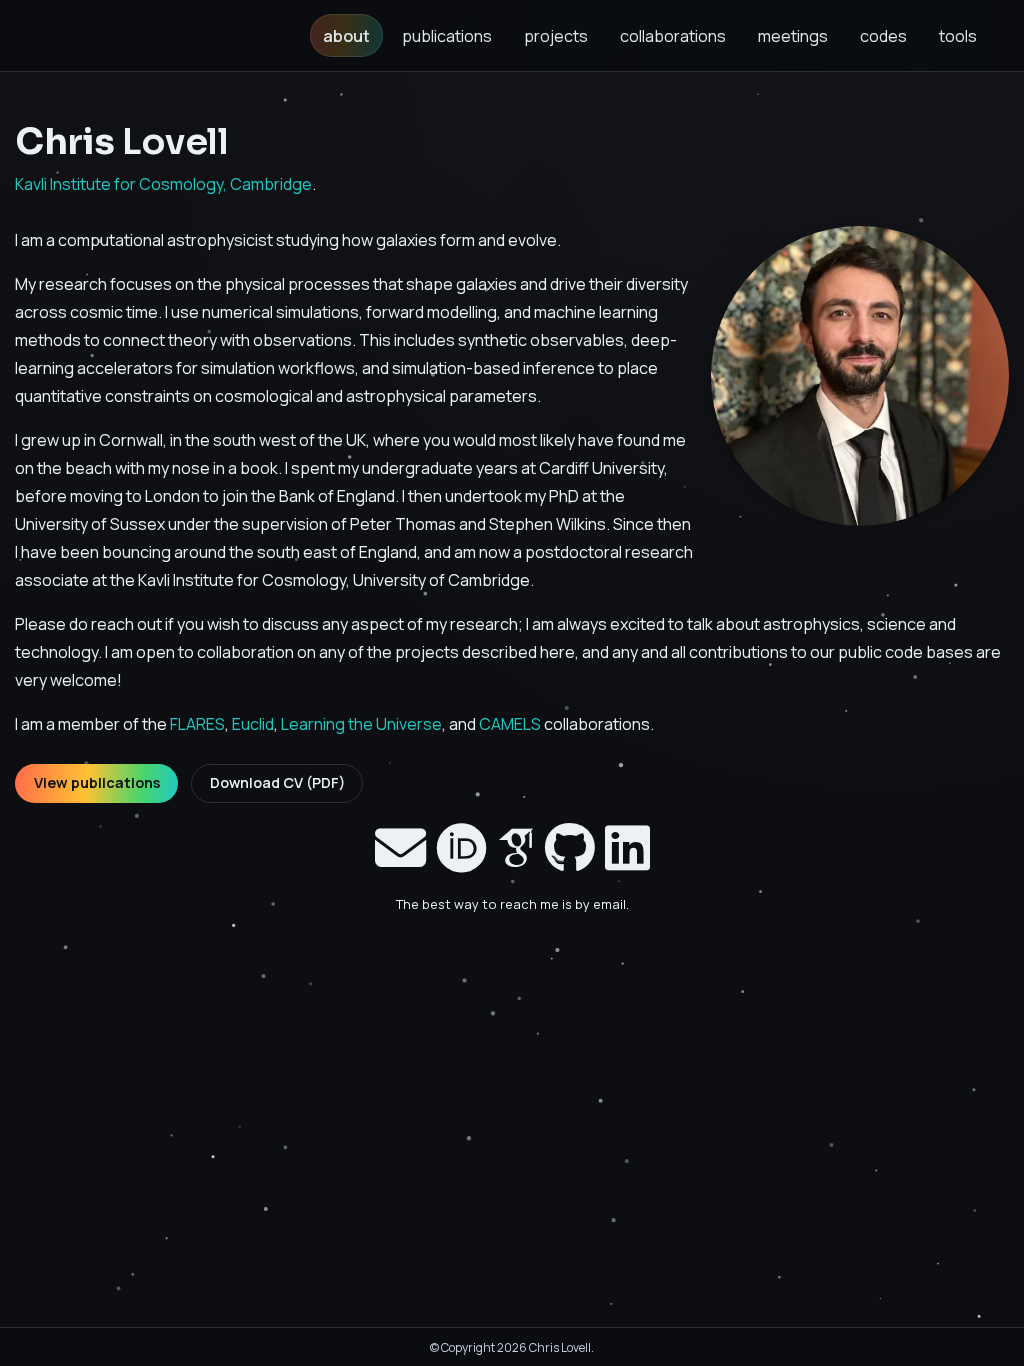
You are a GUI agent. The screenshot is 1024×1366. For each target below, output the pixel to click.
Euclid (253, 724)
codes (883, 36)
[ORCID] (461, 847)
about (353, 35)
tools (958, 36)
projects (556, 36)
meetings (793, 36)
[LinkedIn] (627, 847)
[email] (400, 847)
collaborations (673, 36)
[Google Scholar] (516, 847)
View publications (97, 782)
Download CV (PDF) (277, 782)
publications (447, 36)
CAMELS (510, 724)
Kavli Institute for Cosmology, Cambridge (163, 184)
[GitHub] (570, 847)
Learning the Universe (361, 724)
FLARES (197, 724)
